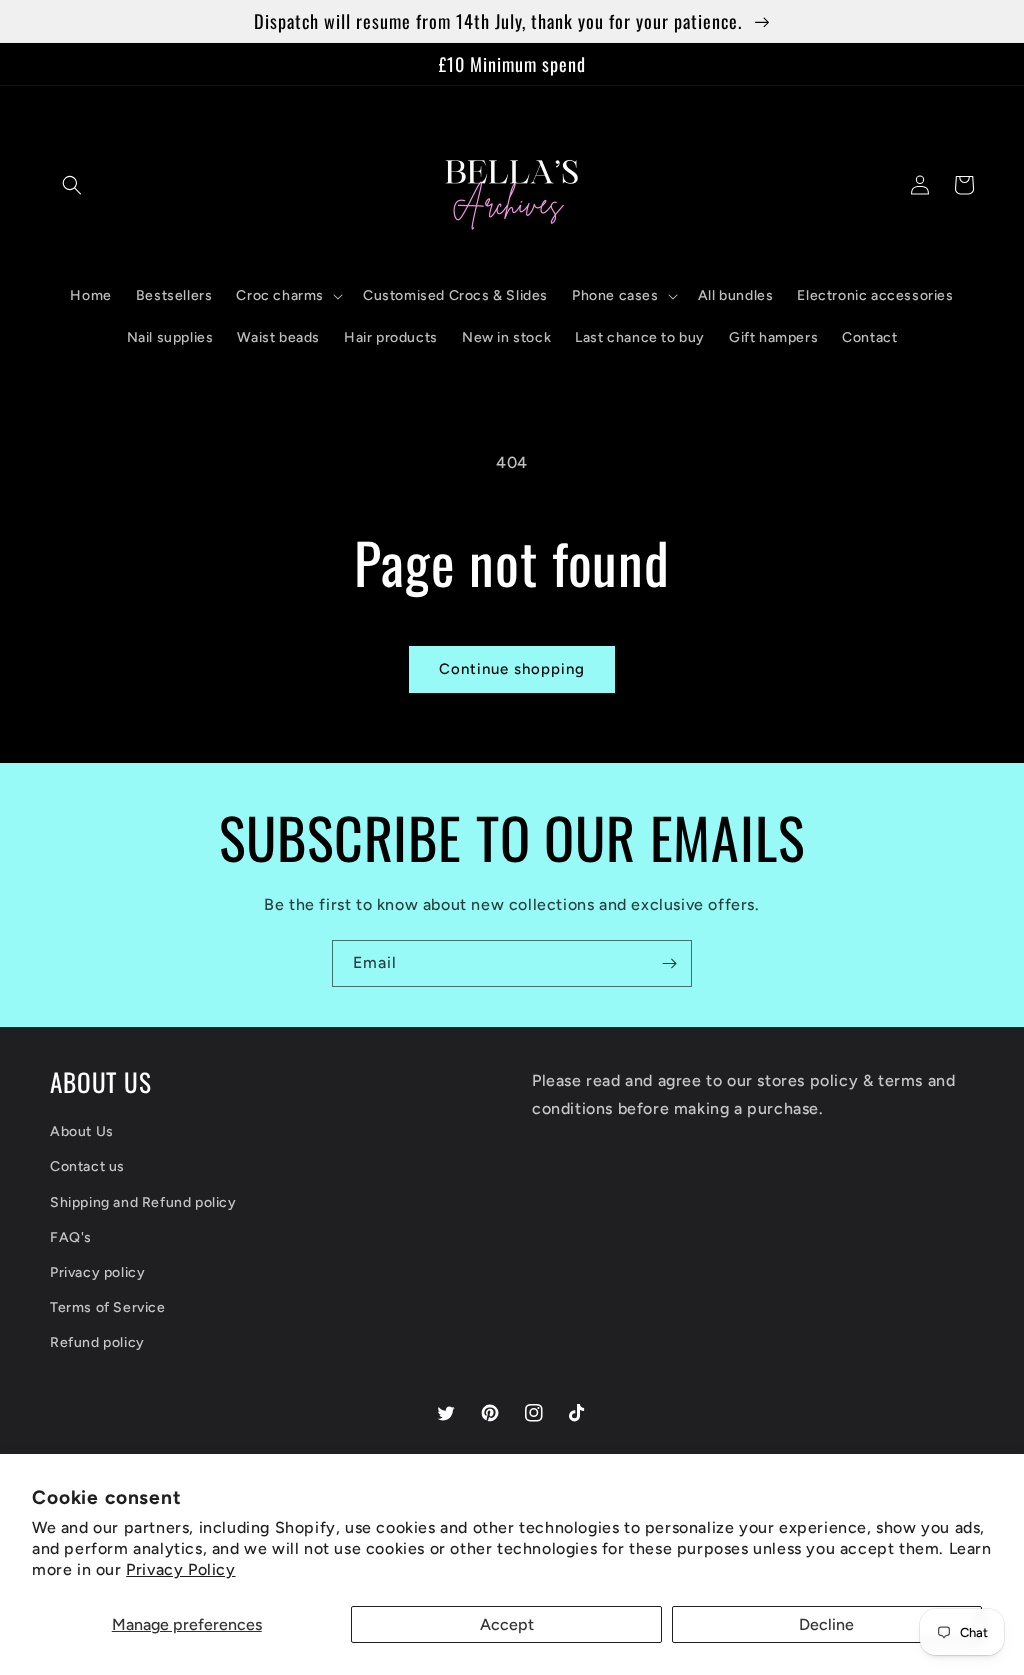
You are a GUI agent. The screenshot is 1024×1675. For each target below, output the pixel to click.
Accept (507, 1624)
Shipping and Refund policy (143, 1202)
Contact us (87, 1166)
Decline (826, 1624)
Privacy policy (97, 1272)
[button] (72, 185)
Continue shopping (512, 669)
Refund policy (97, 1342)
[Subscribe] (669, 963)
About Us (82, 1131)
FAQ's (71, 1237)
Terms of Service (108, 1307)
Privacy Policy (180, 1569)
